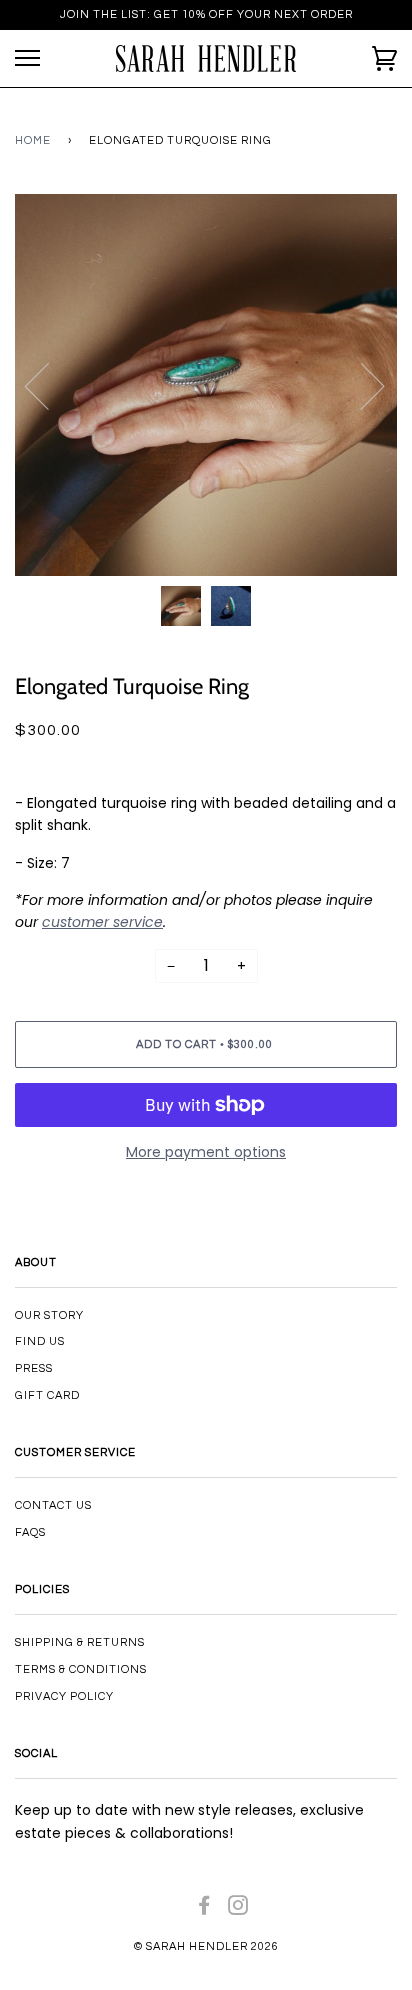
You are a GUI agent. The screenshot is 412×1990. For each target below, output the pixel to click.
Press (34, 1368)
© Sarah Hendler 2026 (206, 1946)
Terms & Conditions (81, 1669)
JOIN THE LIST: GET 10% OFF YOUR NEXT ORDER (206, 14)
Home (33, 140)
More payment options (206, 1152)
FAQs (30, 1532)
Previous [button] (49, 385)
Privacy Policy (64, 1696)
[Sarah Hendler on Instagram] (238, 1909)
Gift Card (47, 1395)
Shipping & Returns (80, 1642)
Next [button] (360, 385)
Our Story (49, 1315)
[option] (206, 385)
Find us (40, 1341)
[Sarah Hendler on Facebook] (204, 1909)
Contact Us (53, 1505)
